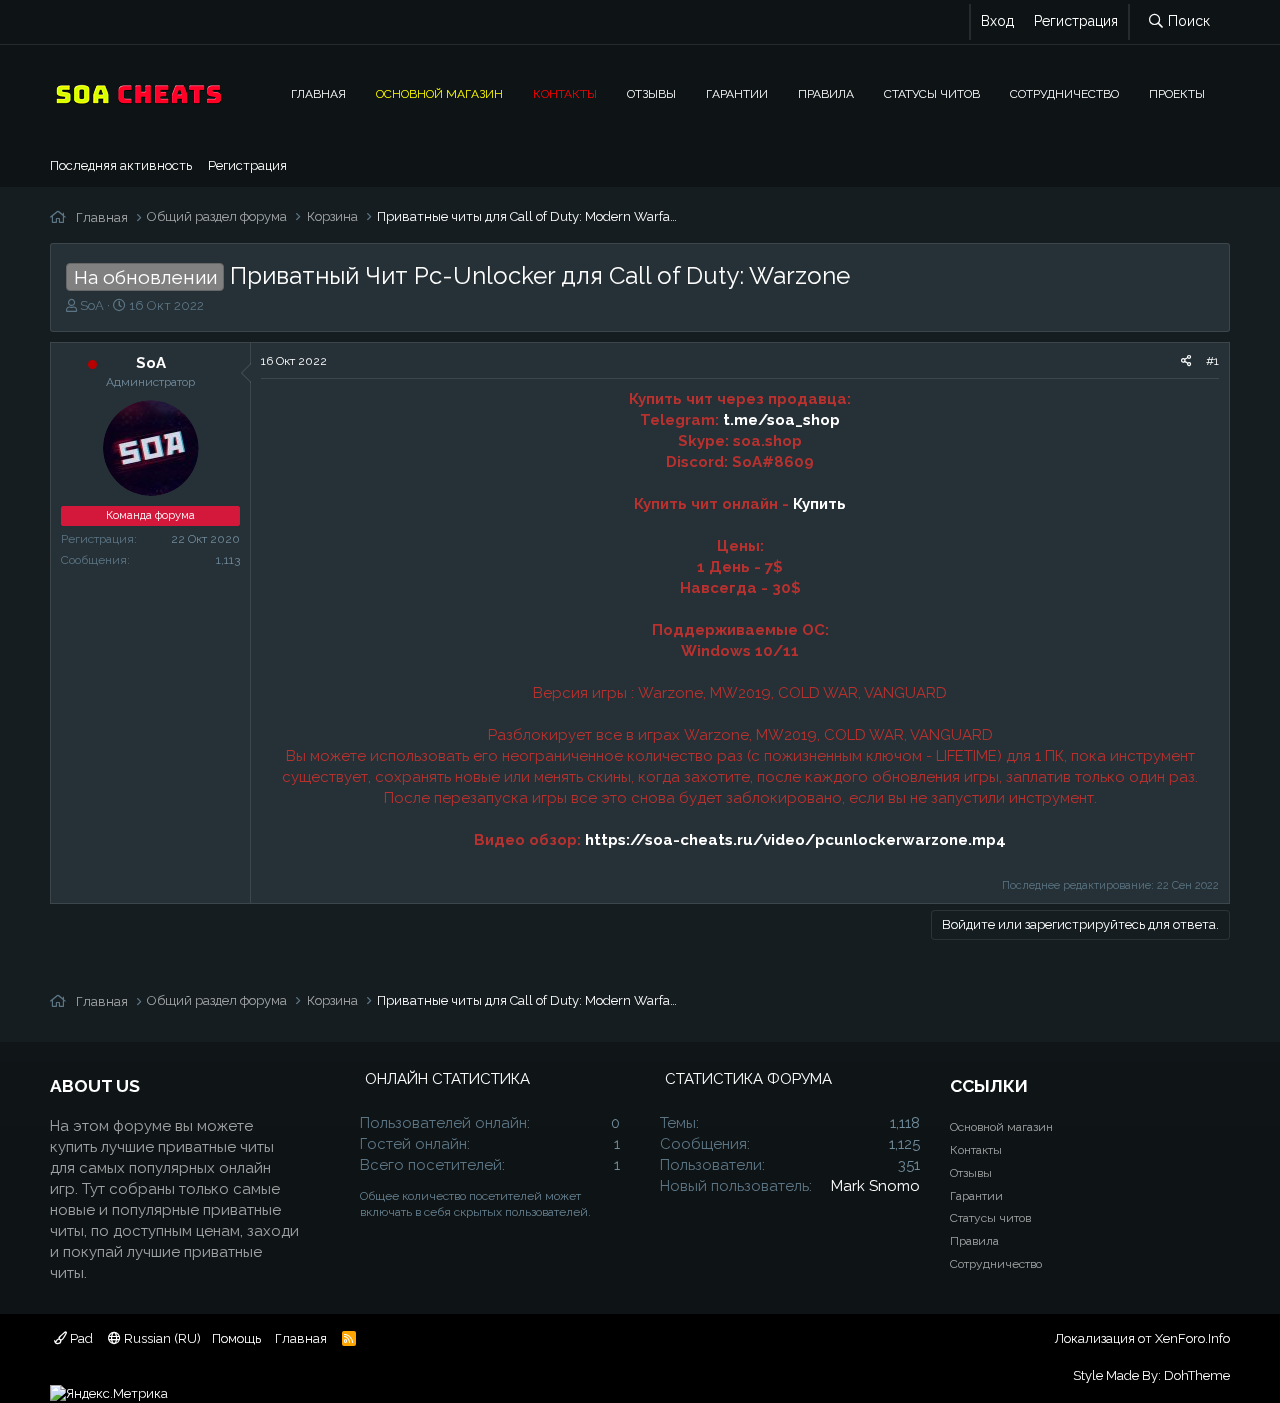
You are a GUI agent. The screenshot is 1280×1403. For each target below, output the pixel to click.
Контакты (565, 94)
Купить (819, 504)
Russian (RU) (161, 1338)
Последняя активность (121, 165)
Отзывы (651, 94)
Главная (318, 94)
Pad (80, 1338)
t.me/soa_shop (781, 420)
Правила (826, 94)
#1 (1212, 361)
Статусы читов (932, 94)
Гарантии (737, 94)
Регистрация (247, 165)
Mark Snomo (875, 1186)
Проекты (1177, 94)
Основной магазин (439, 94)
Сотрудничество (1064, 94)
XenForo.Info (1192, 1338)
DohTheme (1197, 1375)
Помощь (236, 1338)
